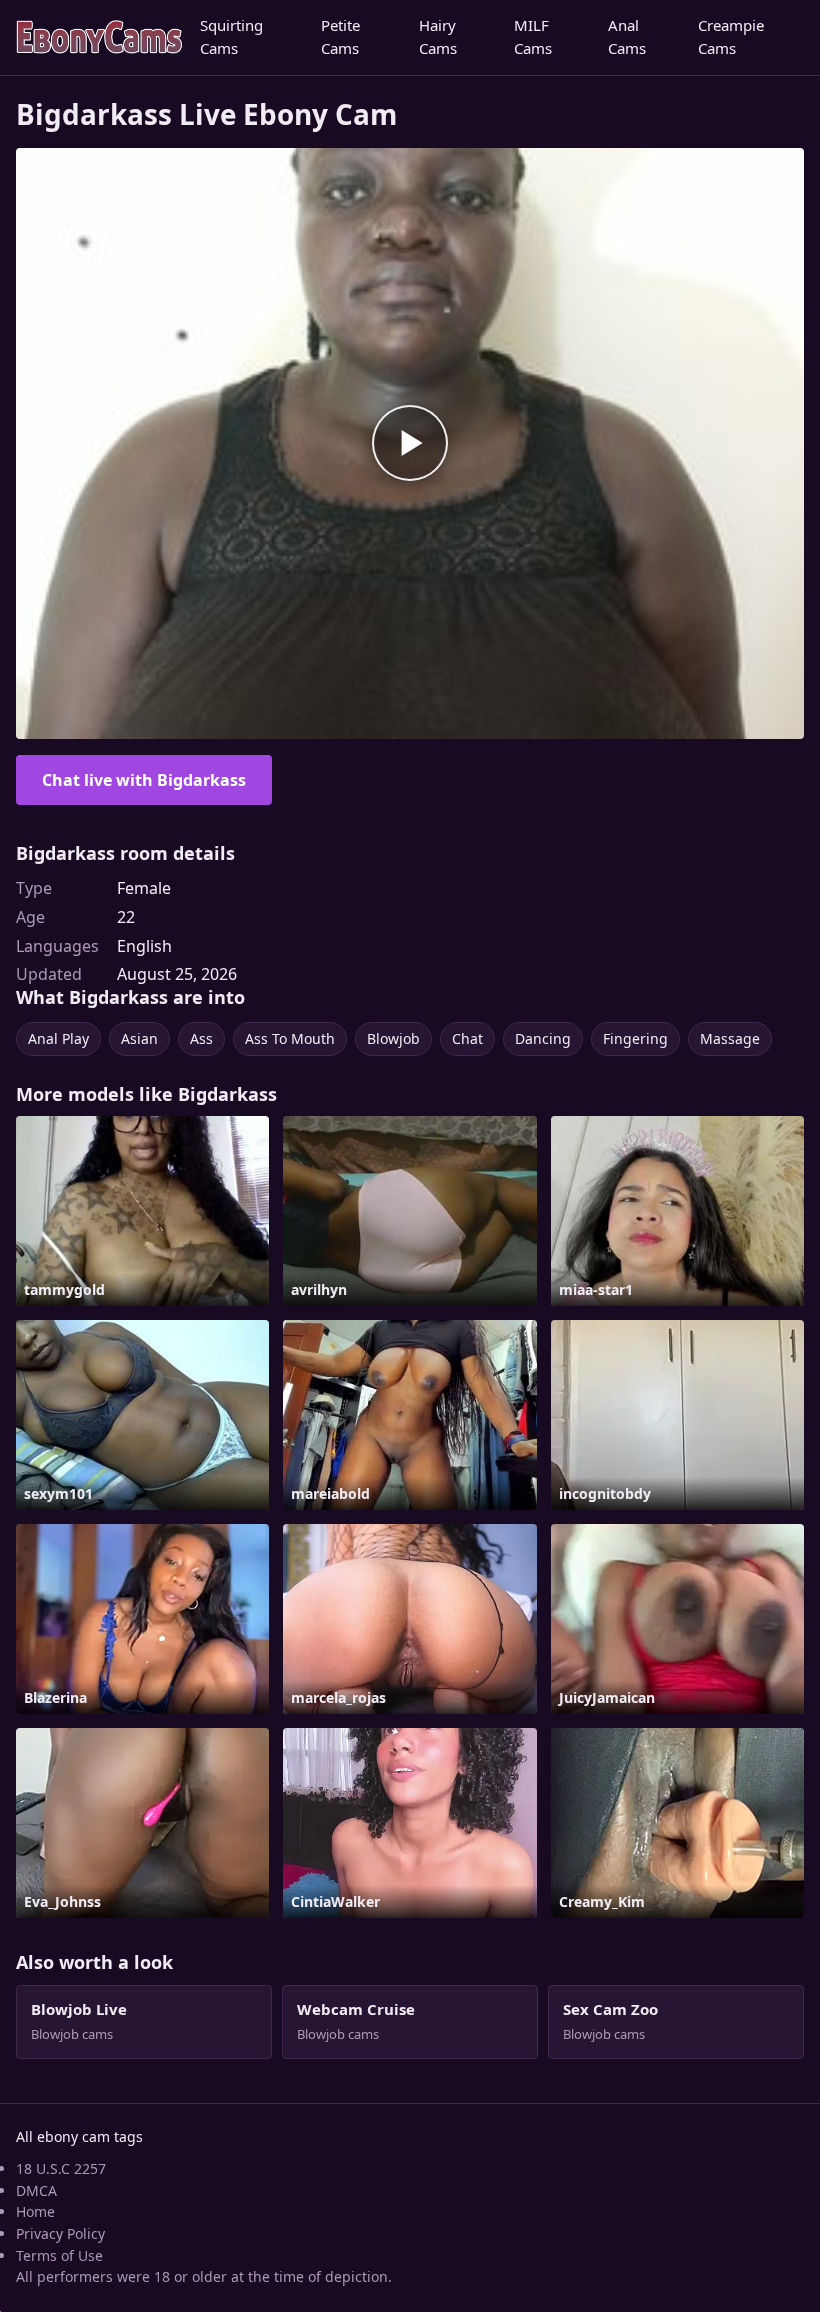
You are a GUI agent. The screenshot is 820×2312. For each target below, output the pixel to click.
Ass (201, 1038)
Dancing (543, 1038)
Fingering (635, 1038)
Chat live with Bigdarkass (144, 780)
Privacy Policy (60, 2233)
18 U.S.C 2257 (61, 2168)
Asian (139, 1038)
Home (35, 2211)
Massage (730, 1038)
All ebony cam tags (79, 2136)
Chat (467, 1038)
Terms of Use (59, 2255)
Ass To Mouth (290, 1038)
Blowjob (393, 1038)
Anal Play (58, 1038)
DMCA (36, 2190)
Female (144, 888)
